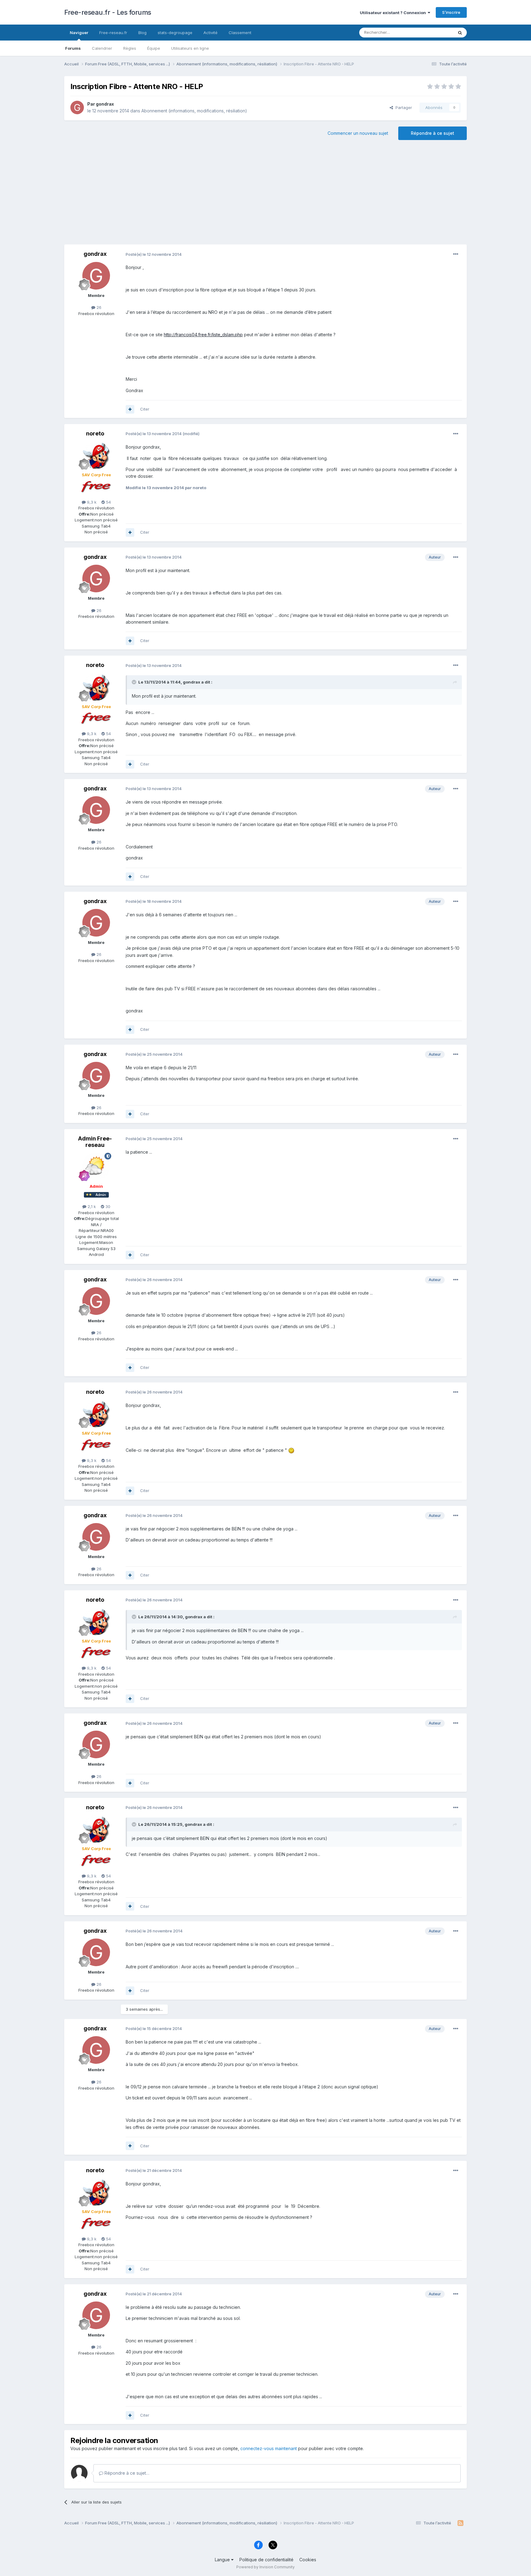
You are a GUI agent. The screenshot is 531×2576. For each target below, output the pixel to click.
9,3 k (91, 502)
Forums (73, 48)
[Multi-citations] (130, 409)
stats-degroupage (175, 33)
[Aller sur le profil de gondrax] (77, 107)
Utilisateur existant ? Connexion (394, 13)
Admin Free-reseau (95, 1142)
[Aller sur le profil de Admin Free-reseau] (96, 1167)
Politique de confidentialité (266, 2560)
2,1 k (91, 1206)
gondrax (105, 104)
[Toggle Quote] (135, 682)
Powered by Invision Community (265, 2567)
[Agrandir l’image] (291, 1450)
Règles (130, 48)
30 (107, 1206)
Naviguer (79, 33)
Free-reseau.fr (113, 33)
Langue (223, 2560)
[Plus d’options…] (456, 254)
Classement (240, 33)
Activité (210, 33)
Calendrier (102, 48)
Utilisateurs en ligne (190, 48)
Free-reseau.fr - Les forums (108, 12)
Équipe (154, 48)
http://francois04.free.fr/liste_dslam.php (203, 335)
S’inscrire (451, 12)
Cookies (308, 2560)
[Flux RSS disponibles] (460, 2523)
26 (98, 307)
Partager (403, 107)
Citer (145, 409)
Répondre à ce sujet (433, 133)
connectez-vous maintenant (269, 2448)
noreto (95, 433)
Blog (142, 33)
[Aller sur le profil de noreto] (96, 455)
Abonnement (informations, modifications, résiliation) (194, 111)
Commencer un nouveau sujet (358, 133)
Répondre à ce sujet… (126, 2473)
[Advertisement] (265, 195)
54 (108, 502)
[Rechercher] (460, 33)
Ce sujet (437, 32)
